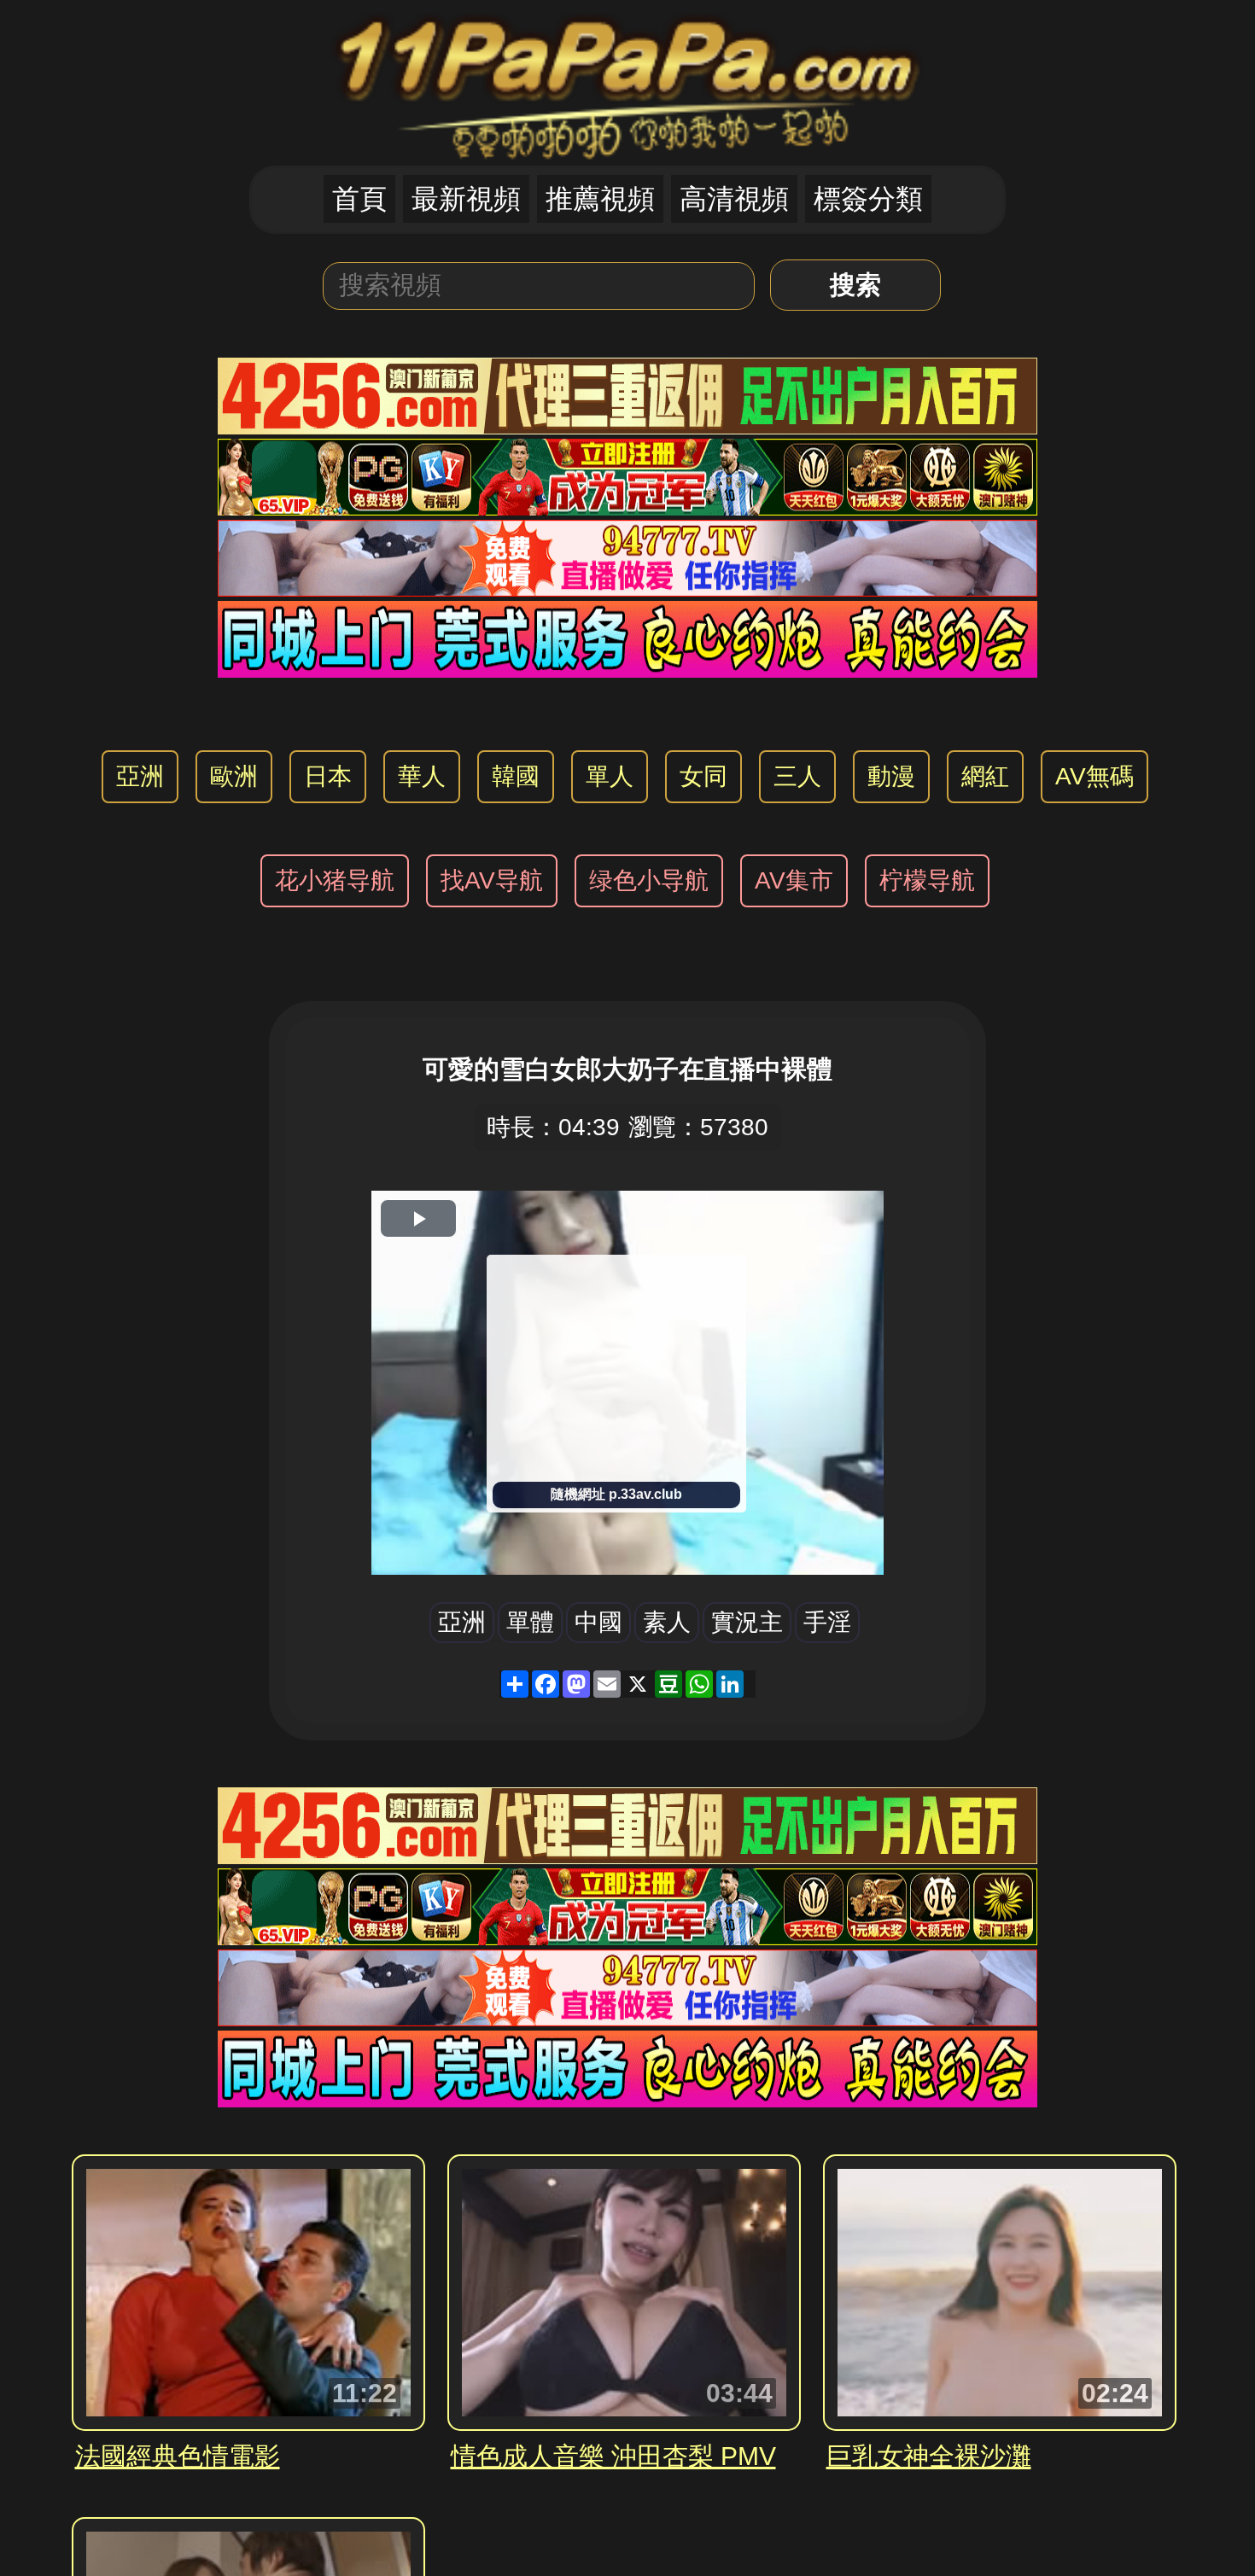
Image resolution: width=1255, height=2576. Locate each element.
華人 (422, 776)
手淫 (827, 1622)
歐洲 (234, 776)
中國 (598, 1622)
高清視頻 (734, 199)
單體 (530, 1622)
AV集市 (794, 880)
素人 (667, 1622)
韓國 (516, 776)
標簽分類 (868, 199)
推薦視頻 (600, 199)
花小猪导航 (335, 880)
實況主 (747, 1622)
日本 (328, 776)
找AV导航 (492, 880)
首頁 (359, 199)
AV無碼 (1094, 776)
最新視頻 (466, 199)
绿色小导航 (649, 880)
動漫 (891, 776)
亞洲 (140, 776)
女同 (703, 776)
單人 (610, 776)
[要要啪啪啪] (628, 82)
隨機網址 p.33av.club (616, 1494)
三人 (797, 776)
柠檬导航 (927, 880)
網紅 (985, 776)
